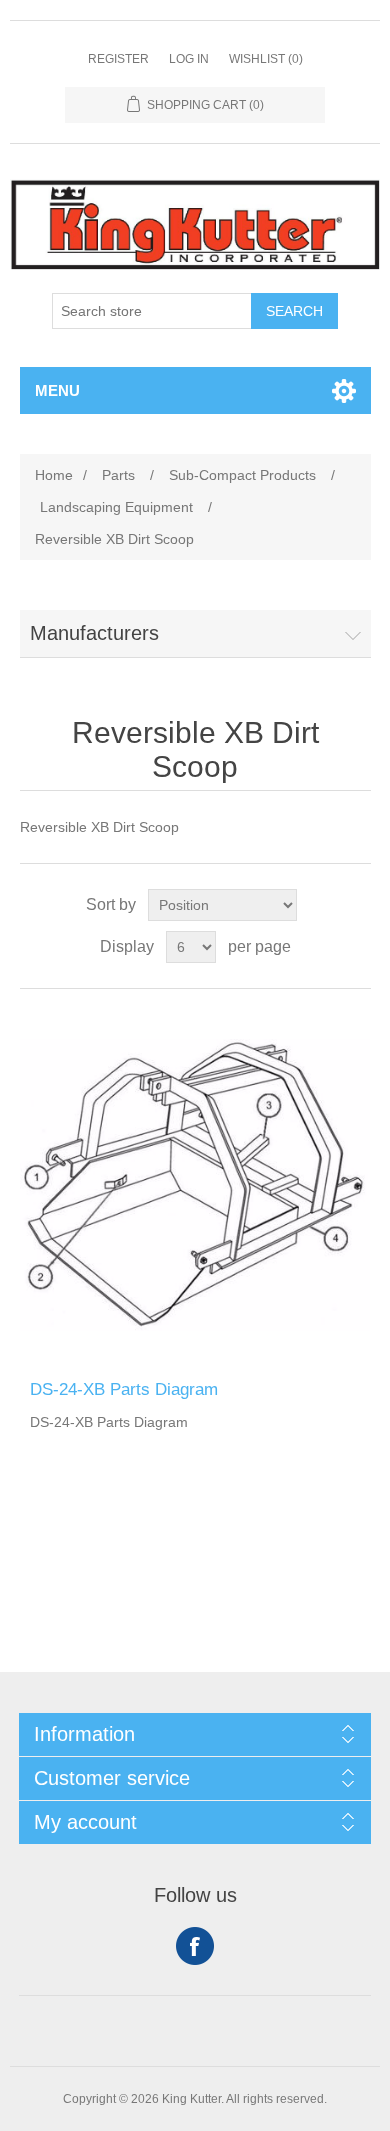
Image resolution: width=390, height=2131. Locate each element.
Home (54, 475)
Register (118, 59)
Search (294, 311)
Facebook (195, 1946)
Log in (189, 59)
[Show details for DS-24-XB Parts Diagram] (195, 1184)
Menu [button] (57, 390)
